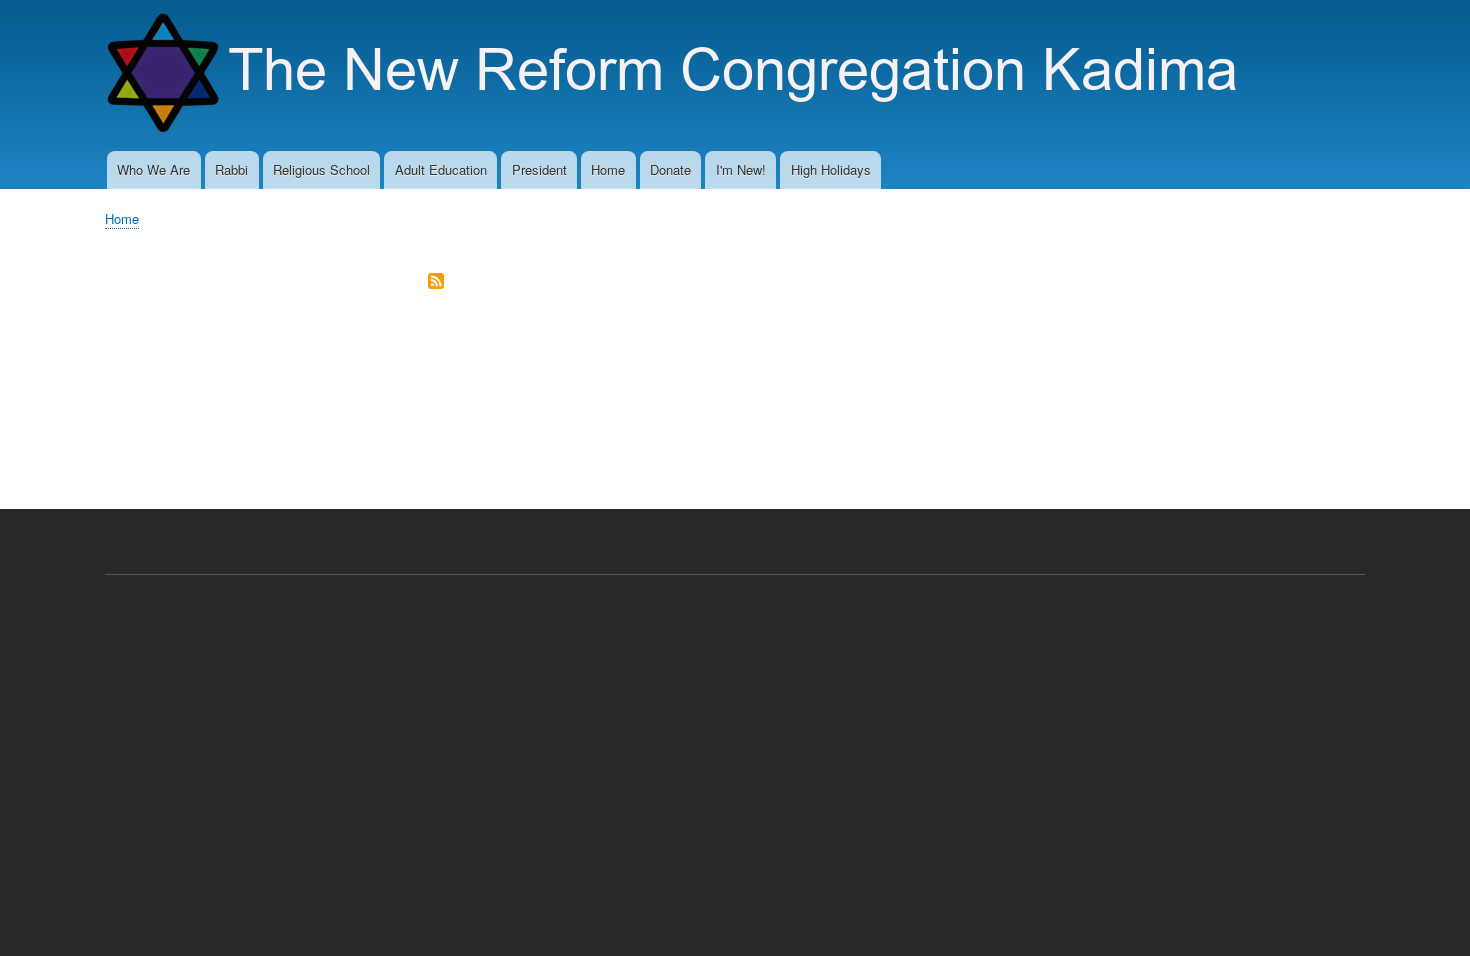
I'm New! (741, 169)
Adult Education (441, 169)
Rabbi (231, 169)
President (539, 169)
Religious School (321, 169)
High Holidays (831, 169)
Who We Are (153, 169)
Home (608, 169)
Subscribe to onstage (436, 282)
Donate (670, 169)
